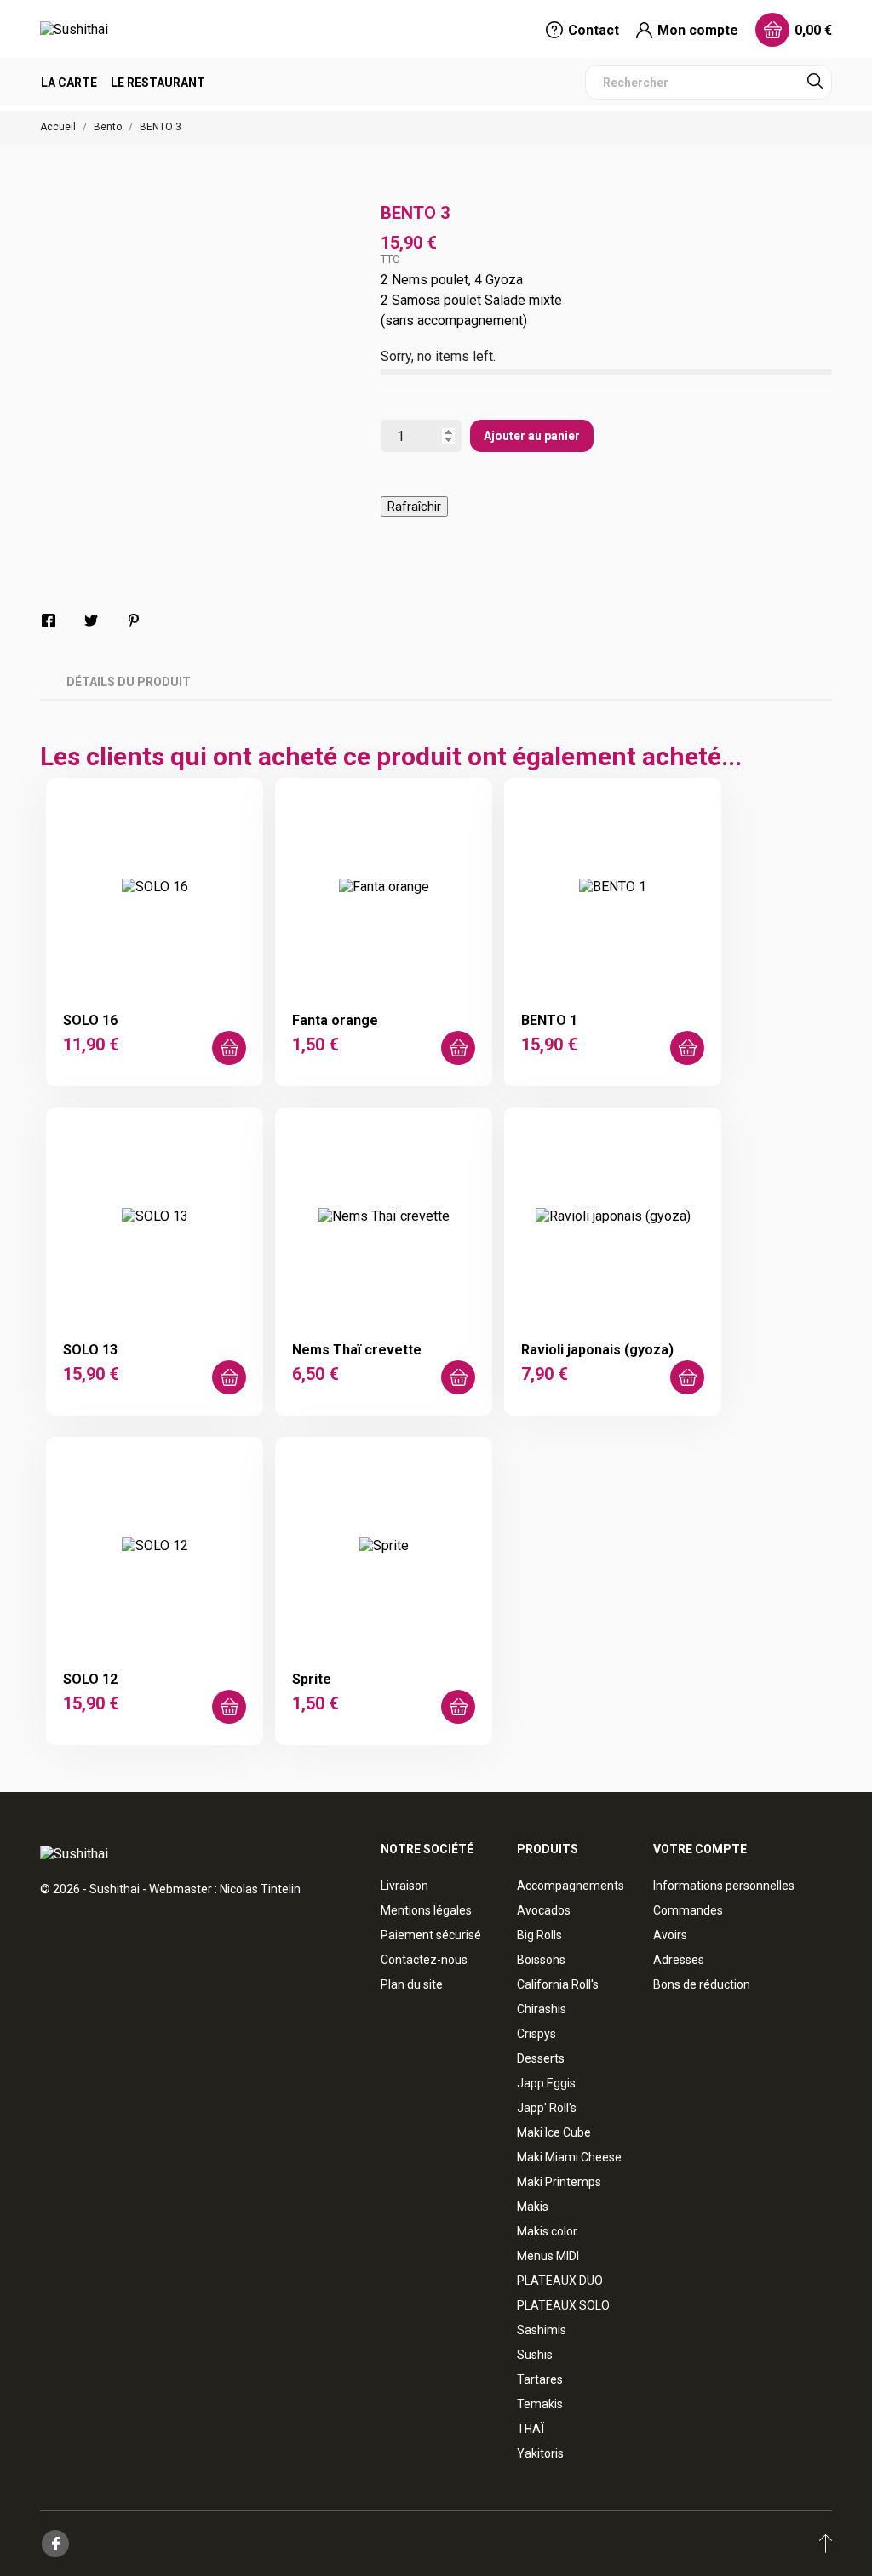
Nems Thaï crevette (357, 1350)
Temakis (540, 2404)
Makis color (547, 2231)
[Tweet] (91, 621)
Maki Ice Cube (554, 2132)
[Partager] (49, 621)
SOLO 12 (90, 1679)
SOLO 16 (90, 1020)
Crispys (536, 2034)
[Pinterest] (134, 621)
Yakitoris (540, 2453)
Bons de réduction (702, 1984)
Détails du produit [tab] (129, 682)
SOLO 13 (90, 1350)
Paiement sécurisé (431, 1935)
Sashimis (542, 2330)
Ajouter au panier (532, 436)
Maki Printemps (559, 2182)
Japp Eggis (546, 2083)
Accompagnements (571, 1886)
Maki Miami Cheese (569, 2157)
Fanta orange (335, 1020)
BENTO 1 (549, 1020)
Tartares (540, 2379)
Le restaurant (158, 83)
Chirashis (542, 2009)
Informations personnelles (724, 1886)
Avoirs (670, 1935)
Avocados (544, 1910)
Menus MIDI (548, 2256)
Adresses (679, 1960)
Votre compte (700, 1849)
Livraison (404, 1886)
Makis (533, 2207)
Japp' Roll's (547, 2108)
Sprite (312, 1679)
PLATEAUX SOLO (563, 2305)
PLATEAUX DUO (560, 2281)
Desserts (541, 2058)
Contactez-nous (424, 1960)
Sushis (535, 2355)
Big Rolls (539, 1935)
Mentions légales (426, 1910)
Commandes (688, 1910)
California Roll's (558, 1984)
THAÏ (531, 2429)
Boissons (541, 1960)
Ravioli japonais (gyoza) (597, 1350)
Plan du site (412, 1984)
